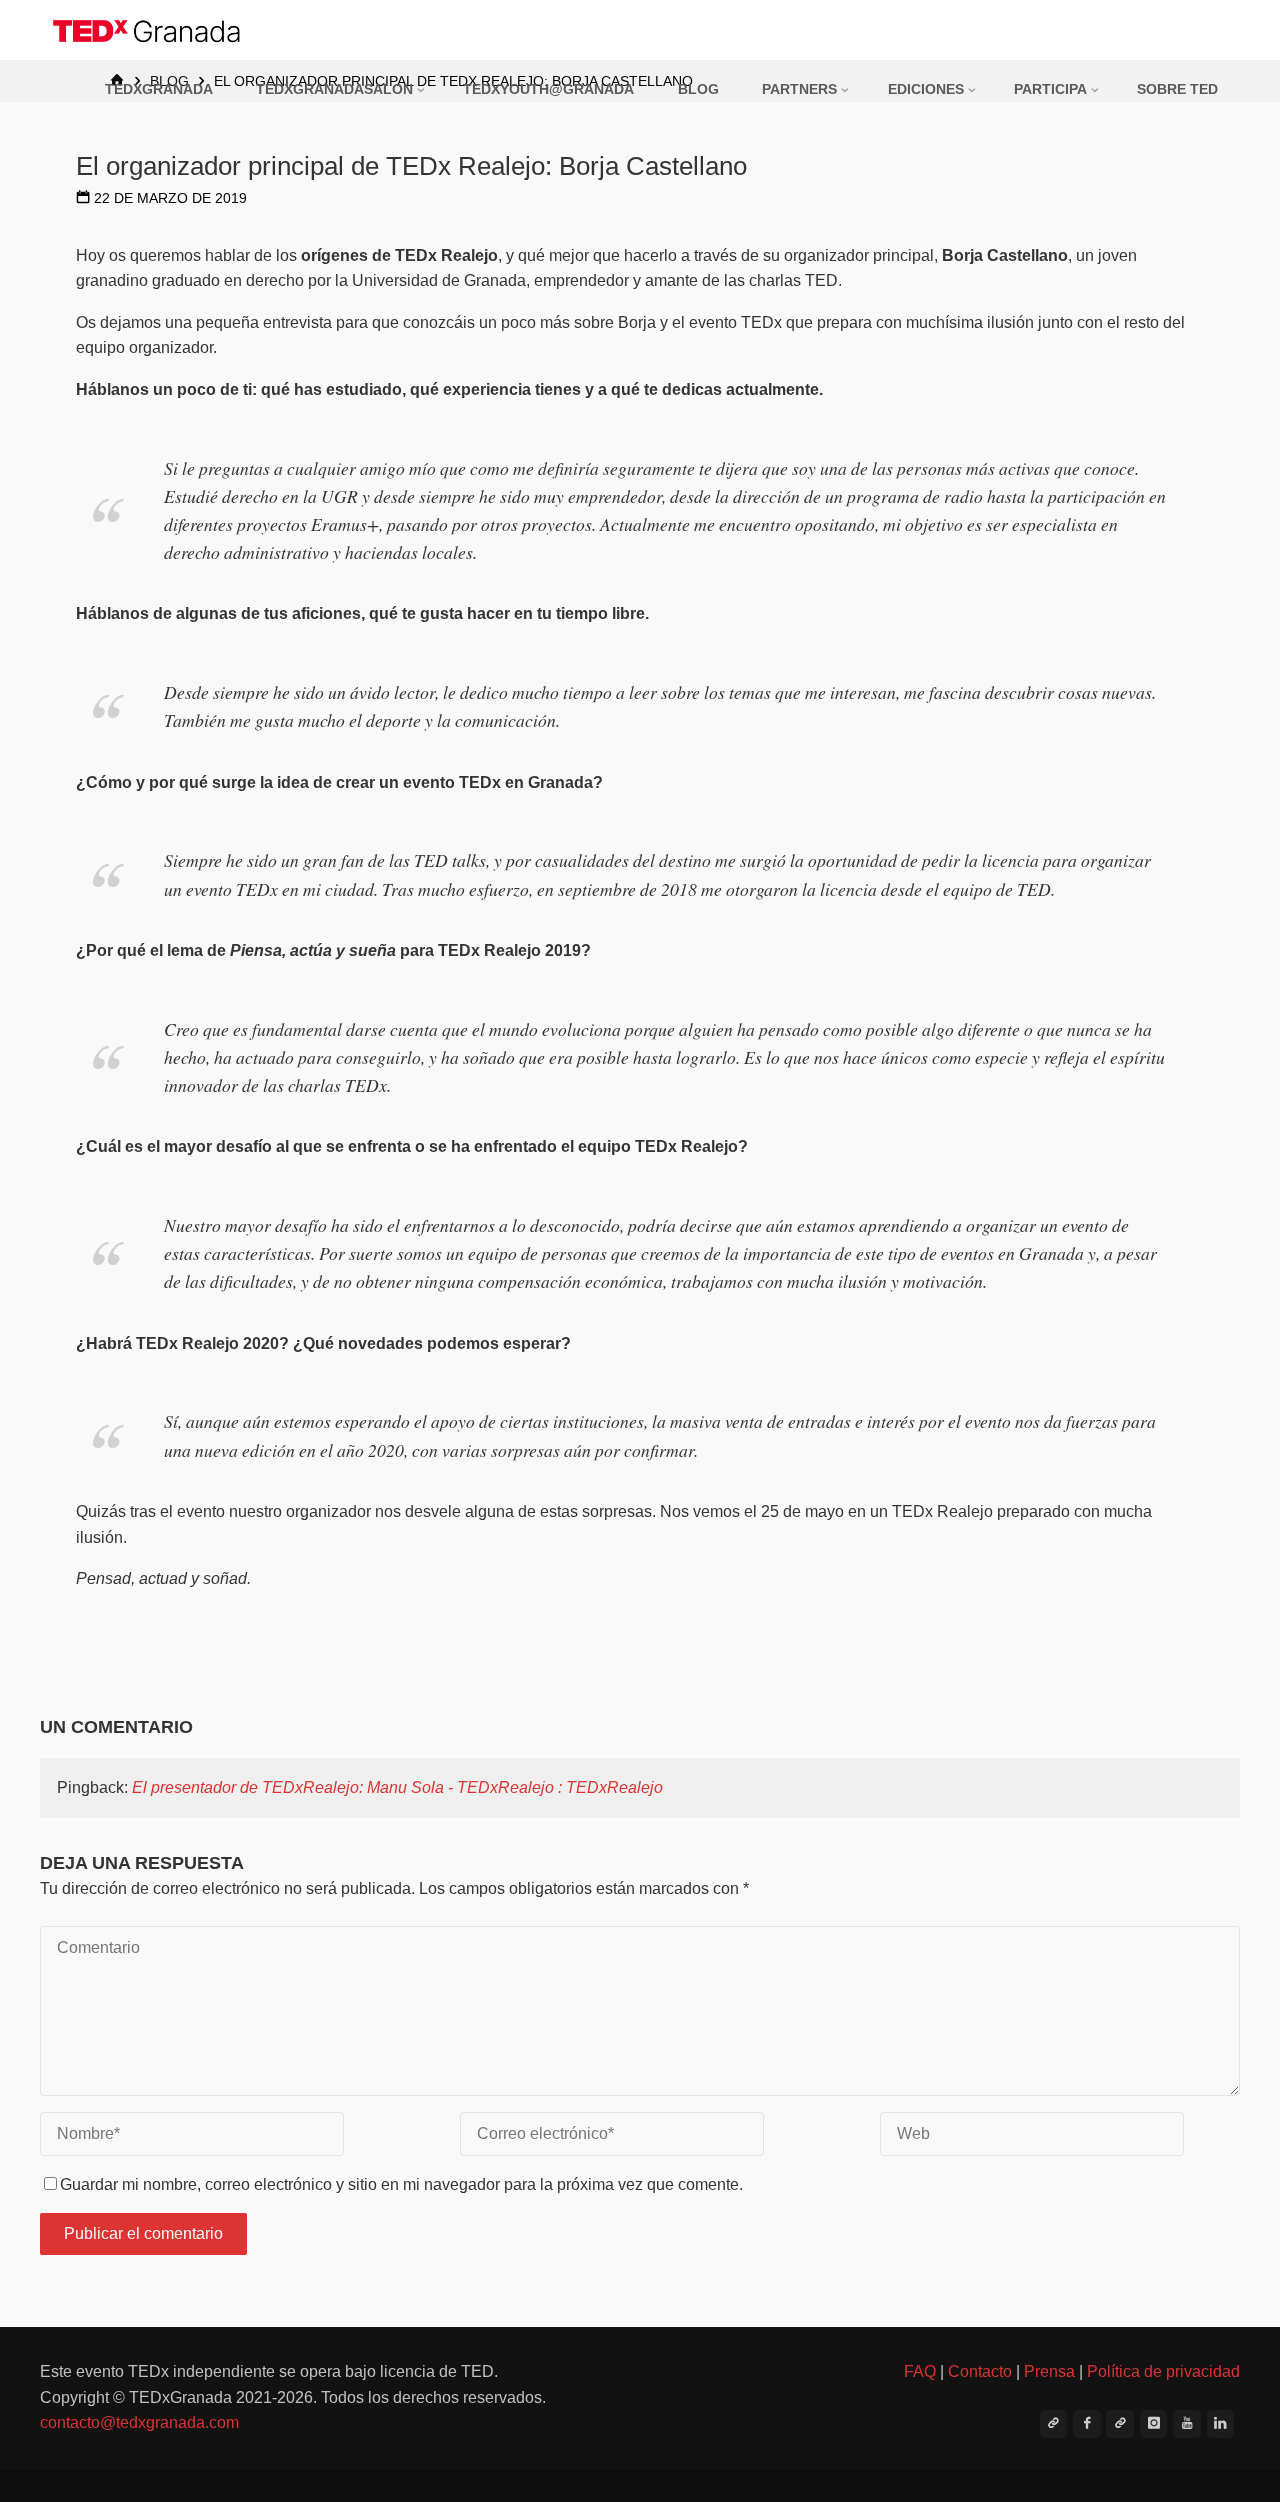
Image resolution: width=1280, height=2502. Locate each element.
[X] (1054, 2424)
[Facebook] (1087, 2424)
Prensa (1049, 2371)
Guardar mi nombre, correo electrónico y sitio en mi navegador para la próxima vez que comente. (401, 2184)
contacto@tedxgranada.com (139, 2422)
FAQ (920, 2371)
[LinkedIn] (1221, 2424)
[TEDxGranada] (147, 29)
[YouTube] (1187, 2424)
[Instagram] (1154, 2424)
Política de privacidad (1163, 2371)
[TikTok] (1120, 2424)
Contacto (980, 2371)
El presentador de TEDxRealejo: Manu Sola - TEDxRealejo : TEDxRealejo (397, 1787)
